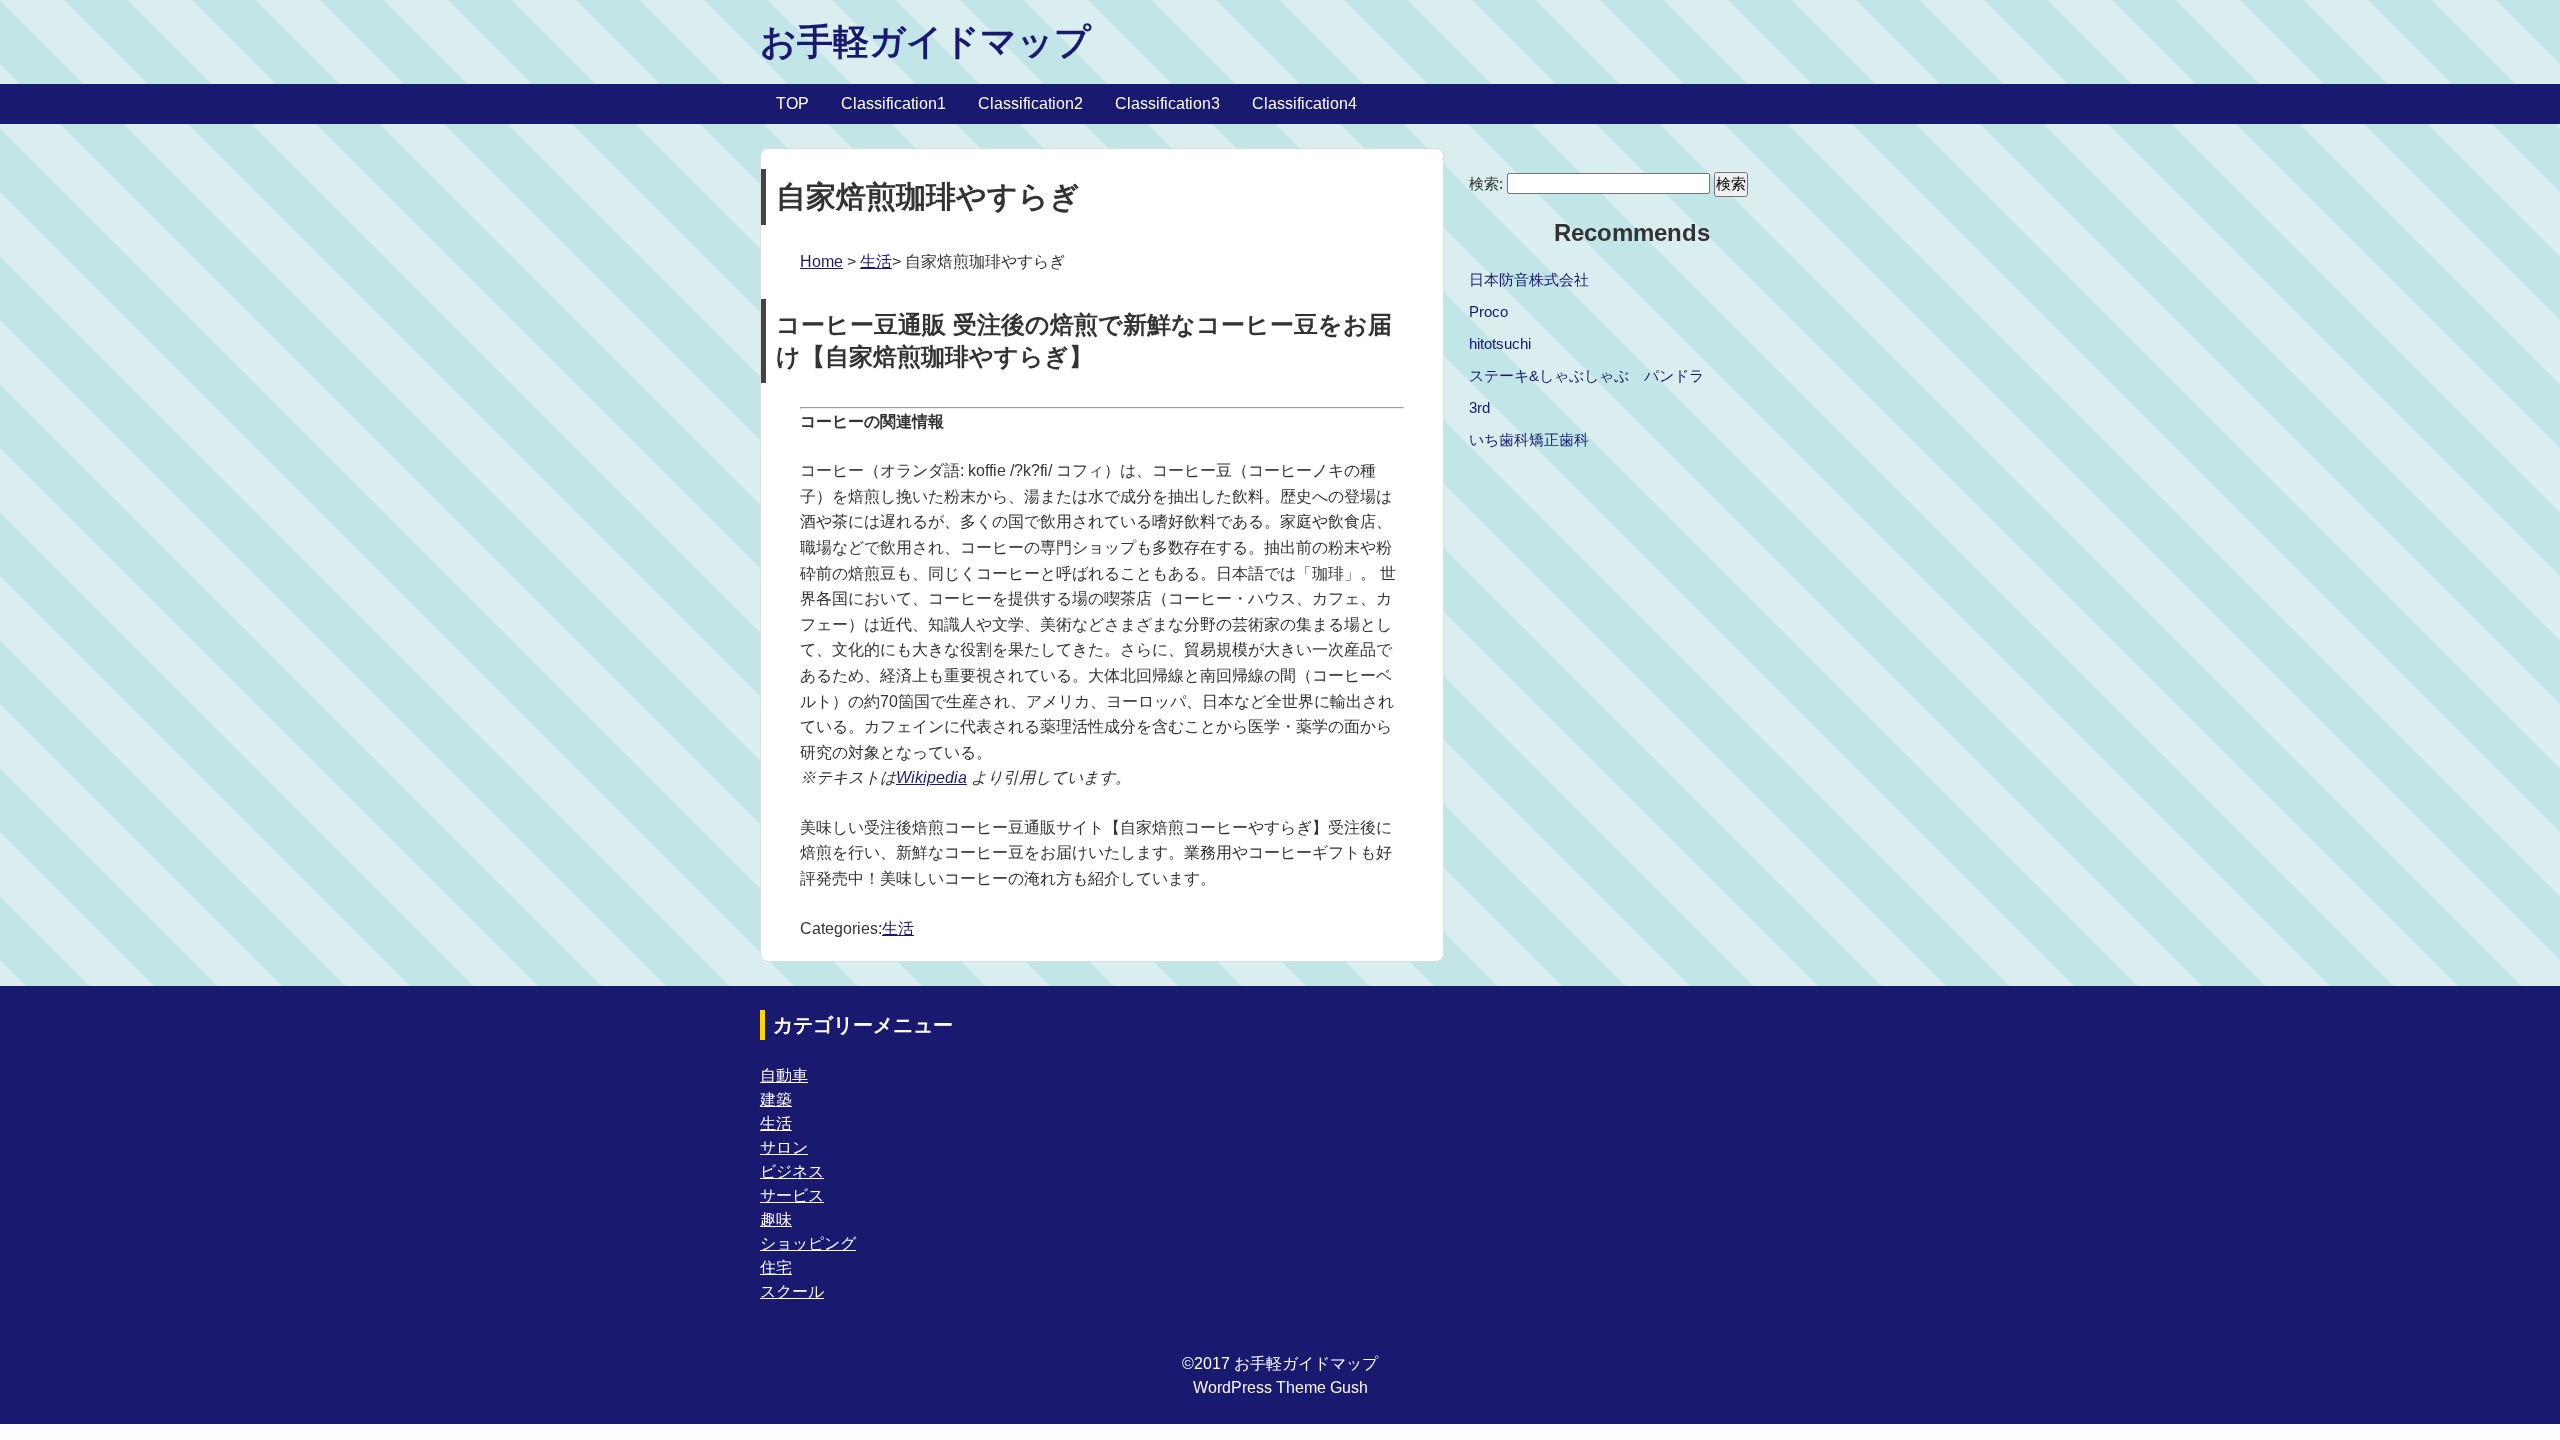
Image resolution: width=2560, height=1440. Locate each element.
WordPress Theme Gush (1280, 1387)
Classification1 (893, 103)
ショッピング (808, 1243)
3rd (1479, 407)
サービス (792, 1195)
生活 (876, 261)
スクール (792, 1291)
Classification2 (1030, 103)
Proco (1488, 311)
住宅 (776, 1267)
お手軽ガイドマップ (925, 41)
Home (821, 261)
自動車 (784, 1075)
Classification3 (1167, 103)
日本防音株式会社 (1529, 279)
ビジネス (792, 1171)
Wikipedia (931, 777)
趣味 (776, 1219)
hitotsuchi (1500, 343)
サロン (784, 1147)
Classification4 (1304, 103)
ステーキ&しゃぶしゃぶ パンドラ (1586, 375)
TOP (792, 103)
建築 (776, 1099)
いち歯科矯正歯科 (1529, 439)
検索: (1486, 183)
